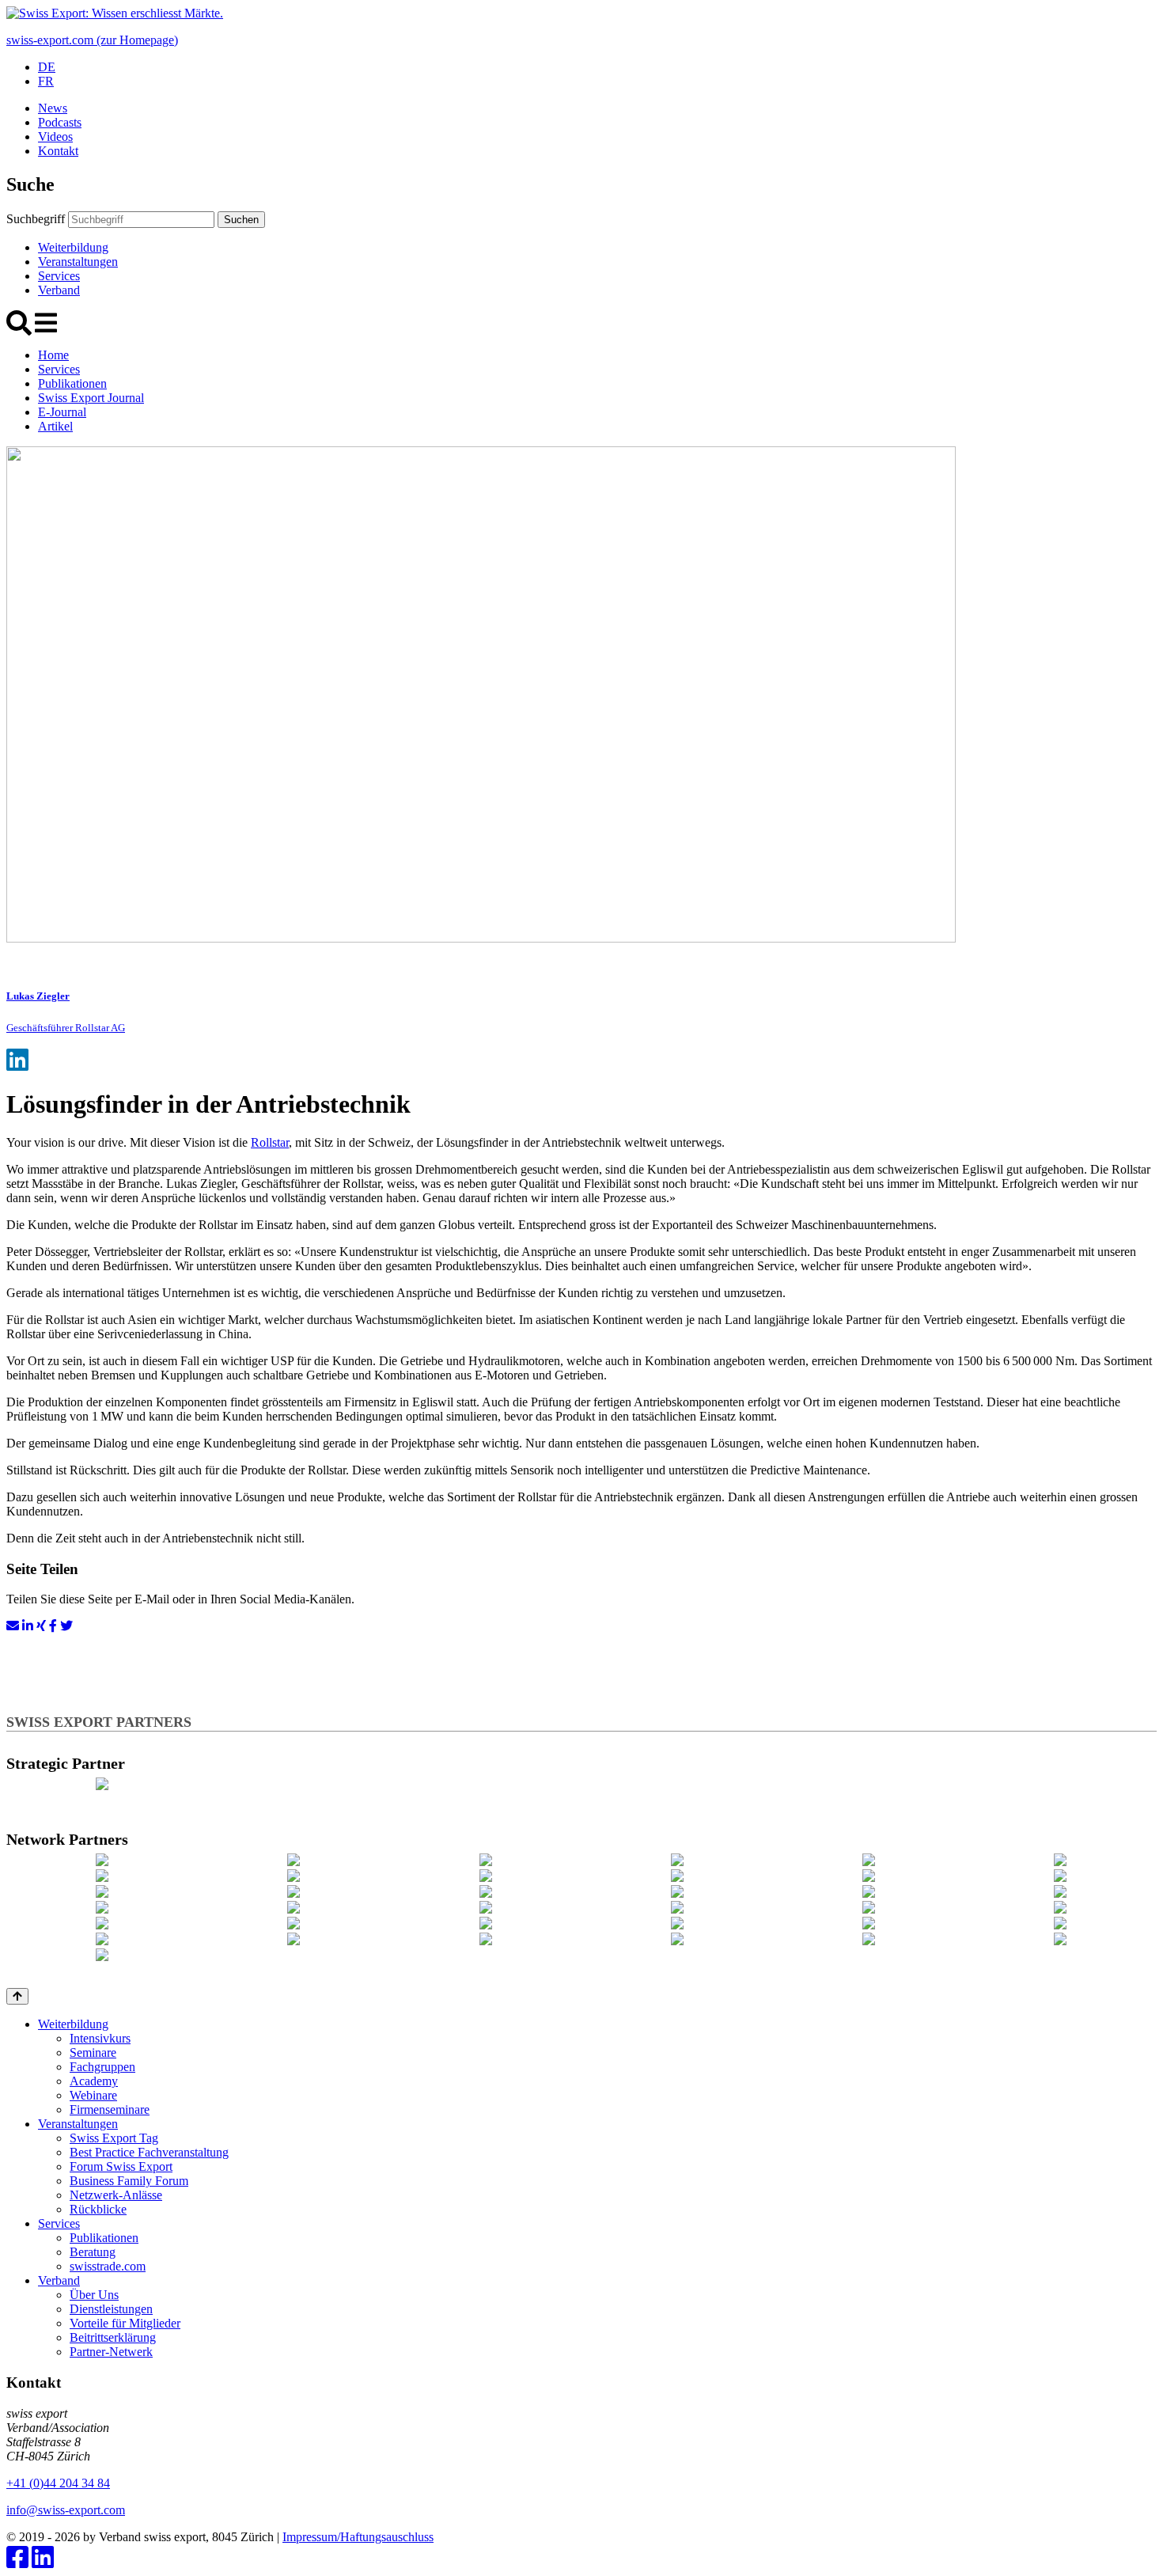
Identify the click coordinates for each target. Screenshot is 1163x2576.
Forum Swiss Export (121, 2166)
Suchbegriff (36, 219)
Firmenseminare (110, 2109)
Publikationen (72, 383)
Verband (59, 290)
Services (59, 276)
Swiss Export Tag (114, 2138)
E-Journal (62, 412)
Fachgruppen (102, 2067)
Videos (55, 137)
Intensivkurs (100, 2038)
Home (53, 355)
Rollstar (270, 1142)
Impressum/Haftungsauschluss (358, 2537)
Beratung (93, 2252)
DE (47, 67)
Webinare (93, 2095)
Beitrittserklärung (113, 2337)
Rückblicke (98, 2209)
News (53, 108)
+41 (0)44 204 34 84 (58, 2483)
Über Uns (94, 2295)
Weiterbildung (73, 247)
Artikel (55, 426)
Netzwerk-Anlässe (116, 2195)
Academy (94, 2081)
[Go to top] (17, 1996)
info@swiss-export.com (66, 2510)
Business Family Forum (129, 2181)
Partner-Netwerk (111, 2352)
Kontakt (58, 151)
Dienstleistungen (111, 2309)
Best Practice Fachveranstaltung (149, 2152)
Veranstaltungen (78, 262)
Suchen (241, 220)
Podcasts (60, 122)
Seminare (93, 2052)
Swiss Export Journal (91, 398)
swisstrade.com (108, 2266)
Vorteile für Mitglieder (125, 2323)
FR (46, 81)
